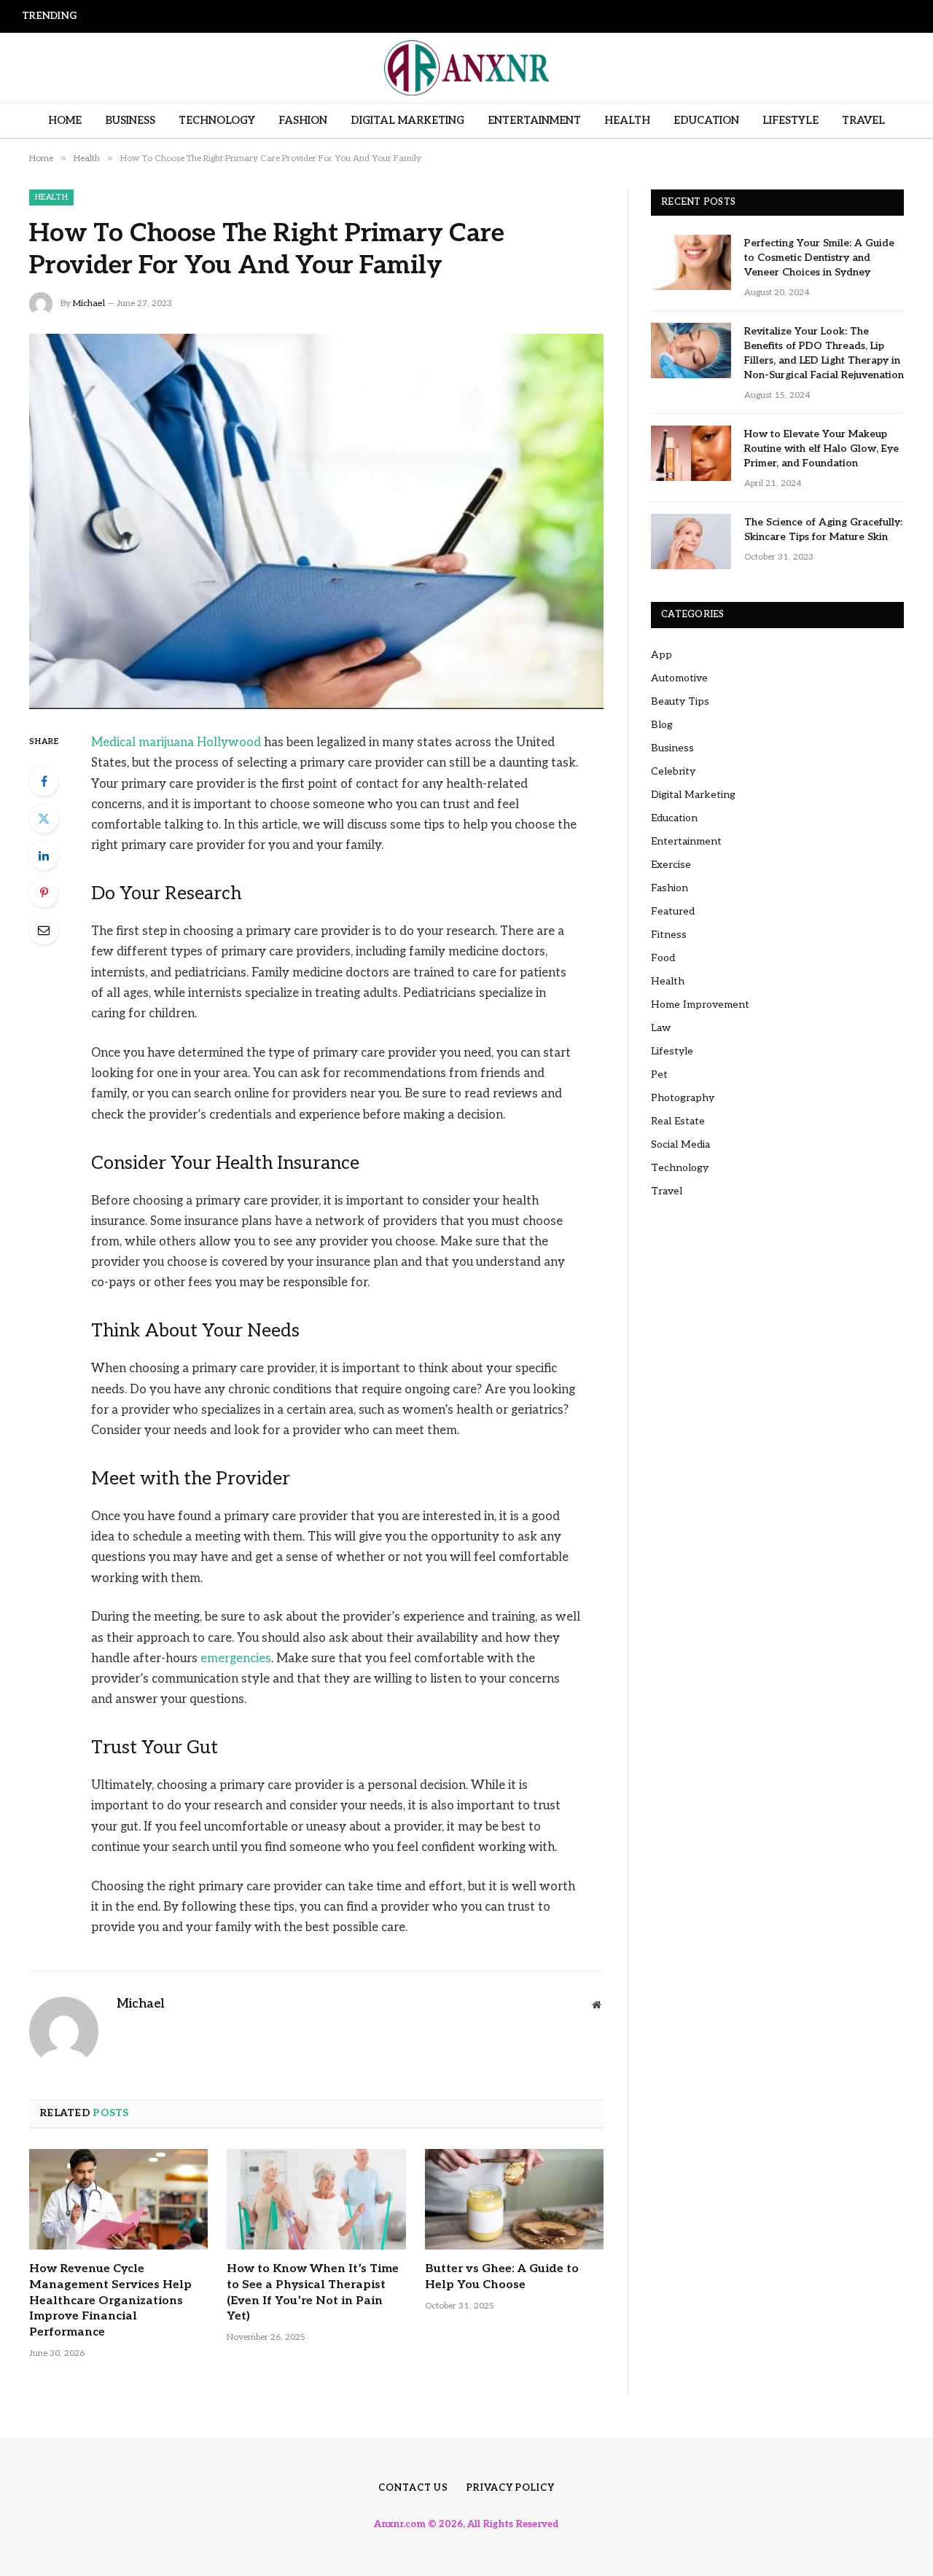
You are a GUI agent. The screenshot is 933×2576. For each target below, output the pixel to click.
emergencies (236, 1659)
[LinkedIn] (44, 856)
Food (663, 958)
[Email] (44, 930)
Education (706, 121)
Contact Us (413, 2488)
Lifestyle (790, 121)
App (661, 655)
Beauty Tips (680, 701)
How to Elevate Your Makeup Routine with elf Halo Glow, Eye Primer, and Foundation (821, 449)
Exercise (671, 865)
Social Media (680, 1144)
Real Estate (678, 1121)
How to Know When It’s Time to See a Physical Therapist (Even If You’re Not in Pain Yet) (313, 2293)
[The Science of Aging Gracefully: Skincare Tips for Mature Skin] (691, 541)
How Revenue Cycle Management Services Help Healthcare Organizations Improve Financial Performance (281, 15)
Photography (683, 1098)
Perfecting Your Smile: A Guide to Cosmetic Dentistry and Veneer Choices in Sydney (819, 258)
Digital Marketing (407, 121)
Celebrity (673, 771)
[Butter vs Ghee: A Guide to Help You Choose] (514, 2199)
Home (65, 121)
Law (661, 1028)
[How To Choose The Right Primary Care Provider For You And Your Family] (316, 521)
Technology (217, 121)
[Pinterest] (44, 893)
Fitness (669, 935)
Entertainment (534, 121)
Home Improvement (700, 1005)
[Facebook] (44, 781)
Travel (863, 121)
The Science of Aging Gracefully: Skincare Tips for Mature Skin (823, 529)
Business (130, 121)
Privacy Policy (511, 2488)
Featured (673, 911)
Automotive (679, 678)
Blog (662, 725)
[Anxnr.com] (466, 68)
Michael (89, 304)
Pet (659, 1074)
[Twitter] (44, 818)
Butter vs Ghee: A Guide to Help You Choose (502, 2277)
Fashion (303, 121)
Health (627, 121)
